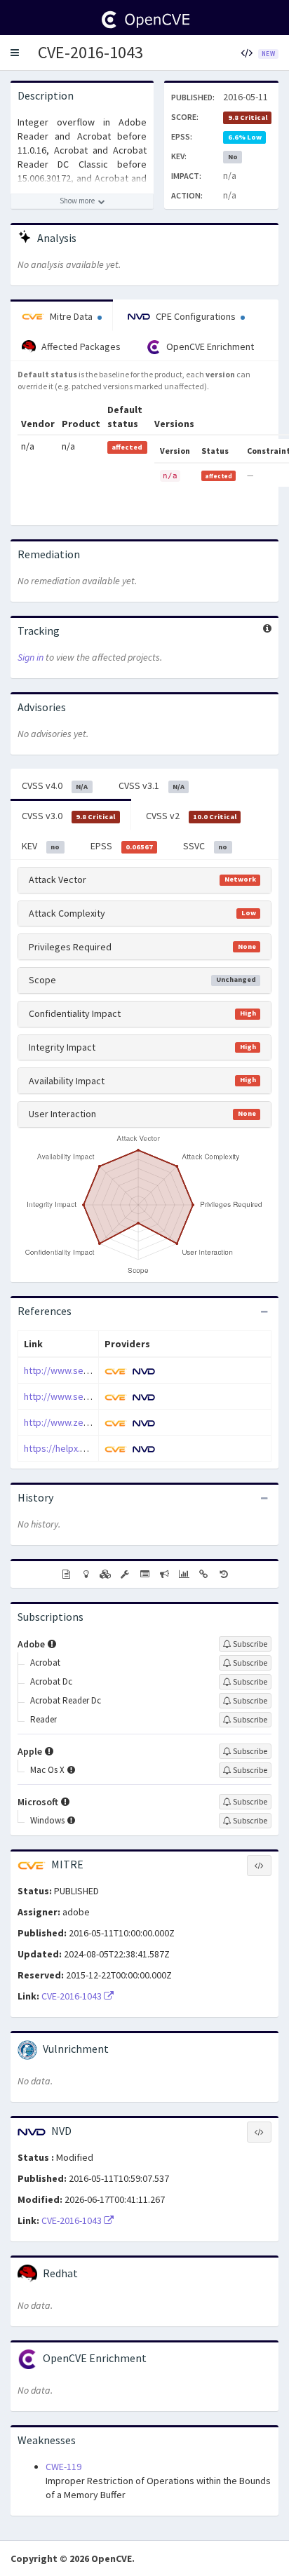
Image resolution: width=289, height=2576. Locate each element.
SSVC (205, 846)
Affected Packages (80, 346)
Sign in (31, 657)
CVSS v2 (191, 816)
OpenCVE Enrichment (209, 346)
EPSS (122, 846)
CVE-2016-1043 (90, 52)
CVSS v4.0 (55, 785)
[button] (15, 53)
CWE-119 (63, 2467)
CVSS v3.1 (152, 785)
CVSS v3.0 (68, 816)
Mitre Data (71, 316)
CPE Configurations (196, 316)
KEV (41, 846)
